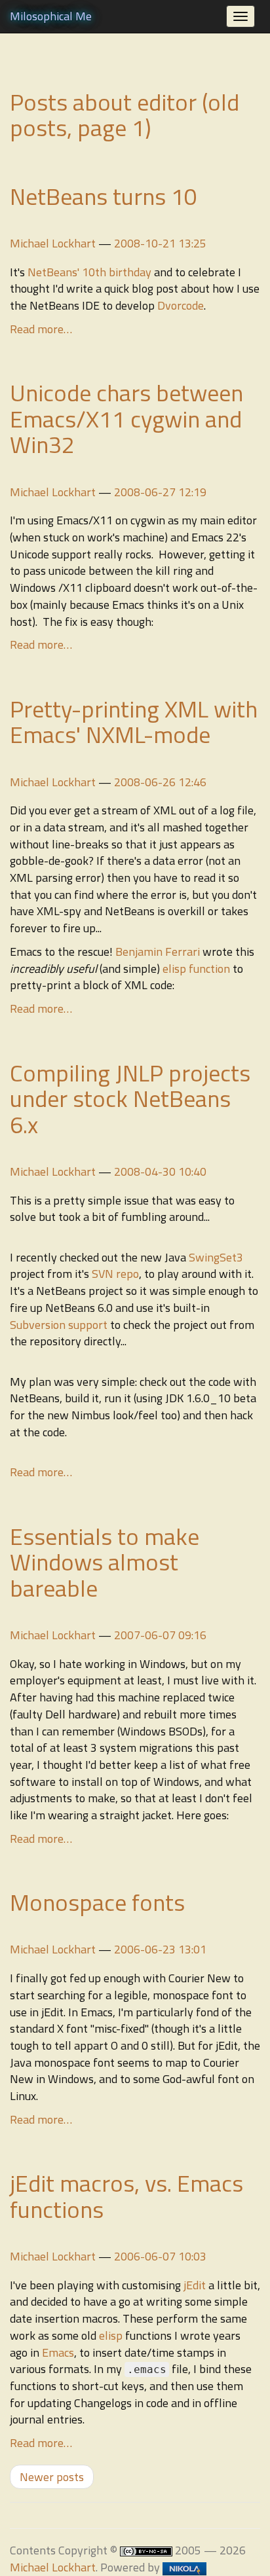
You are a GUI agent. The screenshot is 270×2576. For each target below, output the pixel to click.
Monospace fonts (97, 1902)
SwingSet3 (216, 1257)
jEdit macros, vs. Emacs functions (126, 2196)
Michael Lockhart (53, 243)
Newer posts (52, 2477)
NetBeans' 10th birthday (89, 272)
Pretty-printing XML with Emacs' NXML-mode (134, 722)
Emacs (58, 2352)
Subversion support (59, 1325)
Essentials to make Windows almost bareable (105, 1562)
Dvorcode (181, 305)
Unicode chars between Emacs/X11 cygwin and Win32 (126, 418)
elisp (111, 2335)
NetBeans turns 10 (104, 196)
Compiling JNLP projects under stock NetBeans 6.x (130, 1098)
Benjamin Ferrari (158, 952)
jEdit (195, 2285)
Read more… (41, 329)
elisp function (196, 969)
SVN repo (115, 1274)
